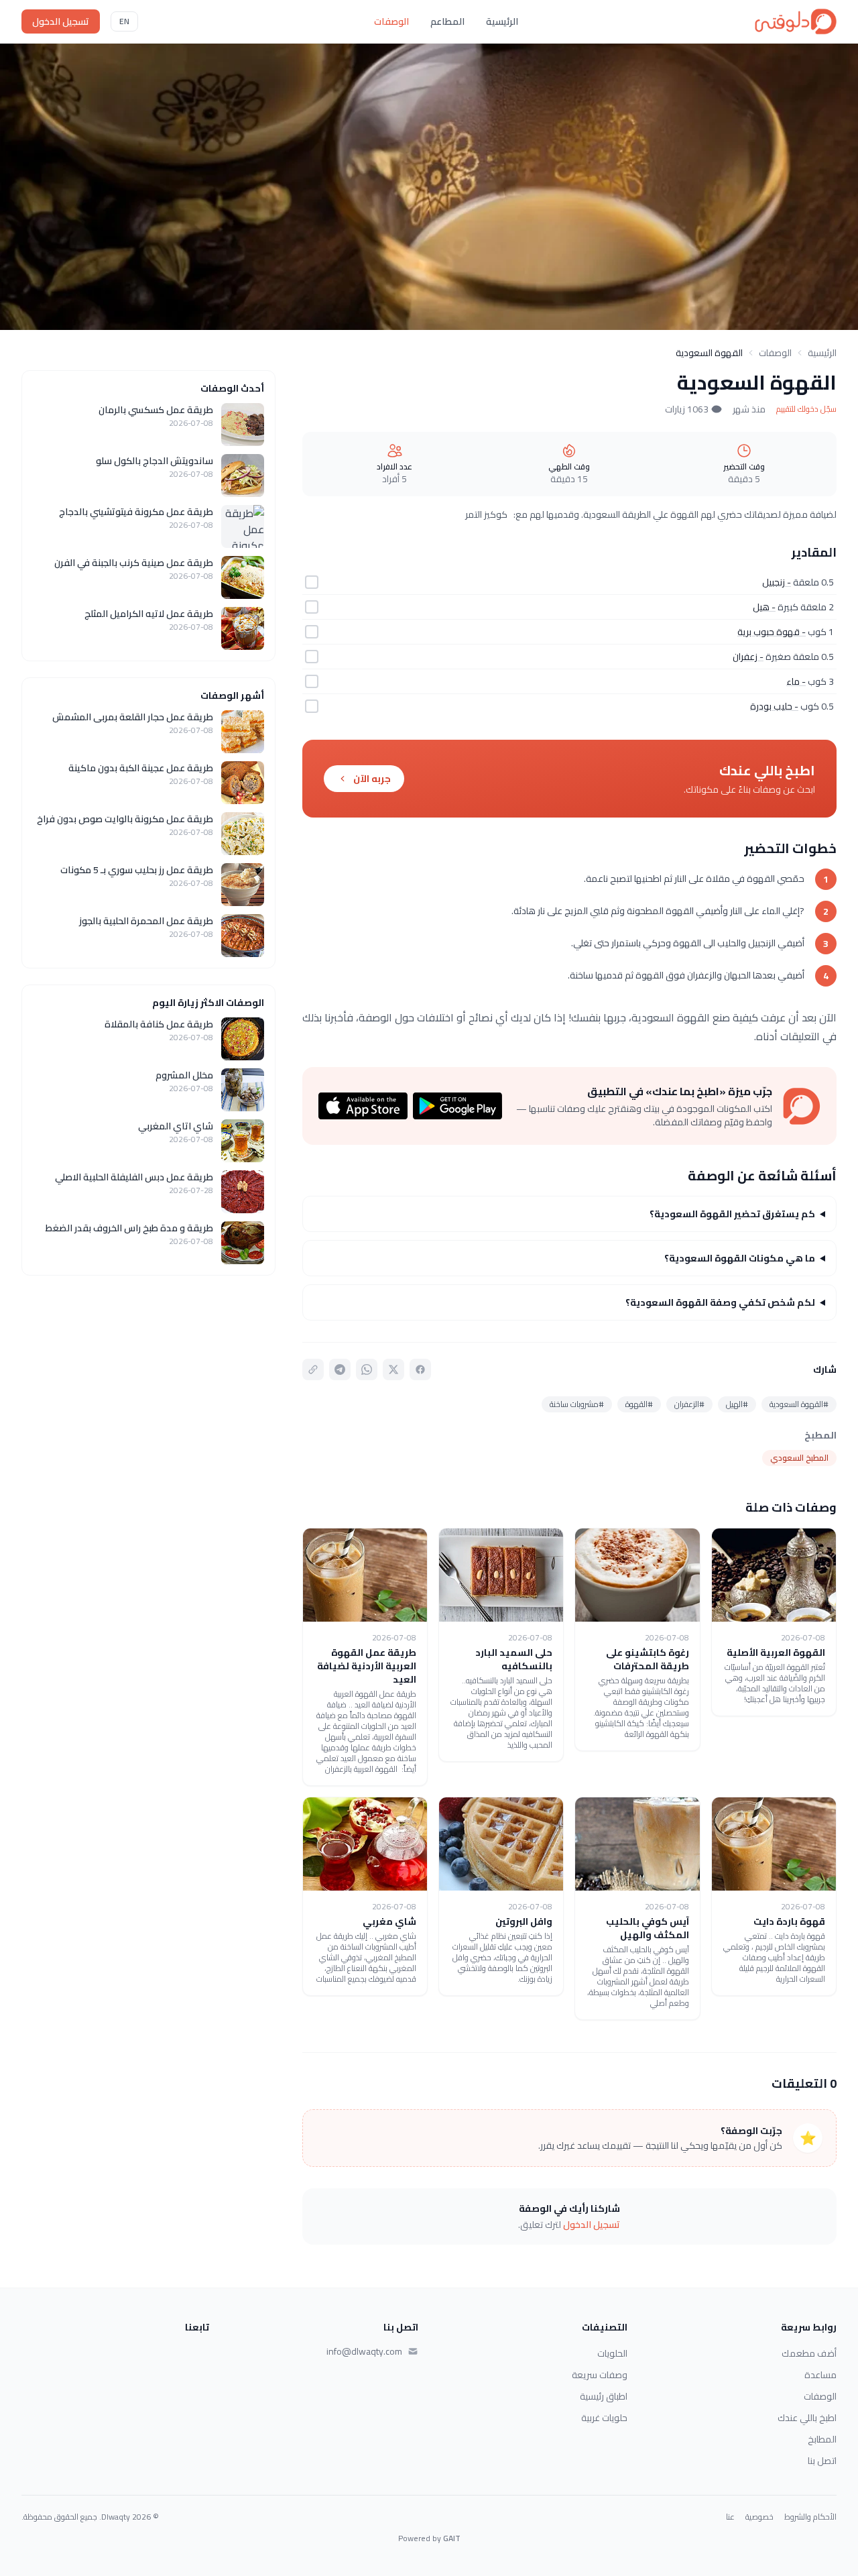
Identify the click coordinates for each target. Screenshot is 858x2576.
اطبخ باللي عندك (807, 2418)
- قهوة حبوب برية (772, 632)
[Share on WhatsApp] (367, 1369)
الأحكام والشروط (810, 2517)
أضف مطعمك (809, 2353)
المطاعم (447, 21)
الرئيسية (502, 21)
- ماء (796, 681)
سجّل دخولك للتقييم (806, 409)
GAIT (452, 2538)
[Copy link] (313, 1369)
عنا (730, 2517)
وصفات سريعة (600, 2375)
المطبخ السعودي (799, 1458)
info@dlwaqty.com (364, 2351)
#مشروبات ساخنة (577, 1404)
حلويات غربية (604, 2418)
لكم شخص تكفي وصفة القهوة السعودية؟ (720, 1302)
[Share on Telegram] (340, 1369)
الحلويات (612, 2353)
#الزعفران (689, 1404)
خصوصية (759, 2517)
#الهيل (737, 1404)
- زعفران (748, 657)
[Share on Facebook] (420, 1369)
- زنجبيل (777, 582)
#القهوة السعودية (799, 1404)
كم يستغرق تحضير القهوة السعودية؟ (732, 1214)
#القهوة (639, 1404)
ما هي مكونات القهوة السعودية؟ (740, 1258)
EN (124, 21)
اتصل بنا (822, 2461)
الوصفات (391, 21)
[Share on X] (393, 1369)
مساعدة (820, 2375)
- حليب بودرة (774, 706)
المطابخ (822, 2439)
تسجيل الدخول (61, 21)
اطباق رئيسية (604, 2396)
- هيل (764, 607)
